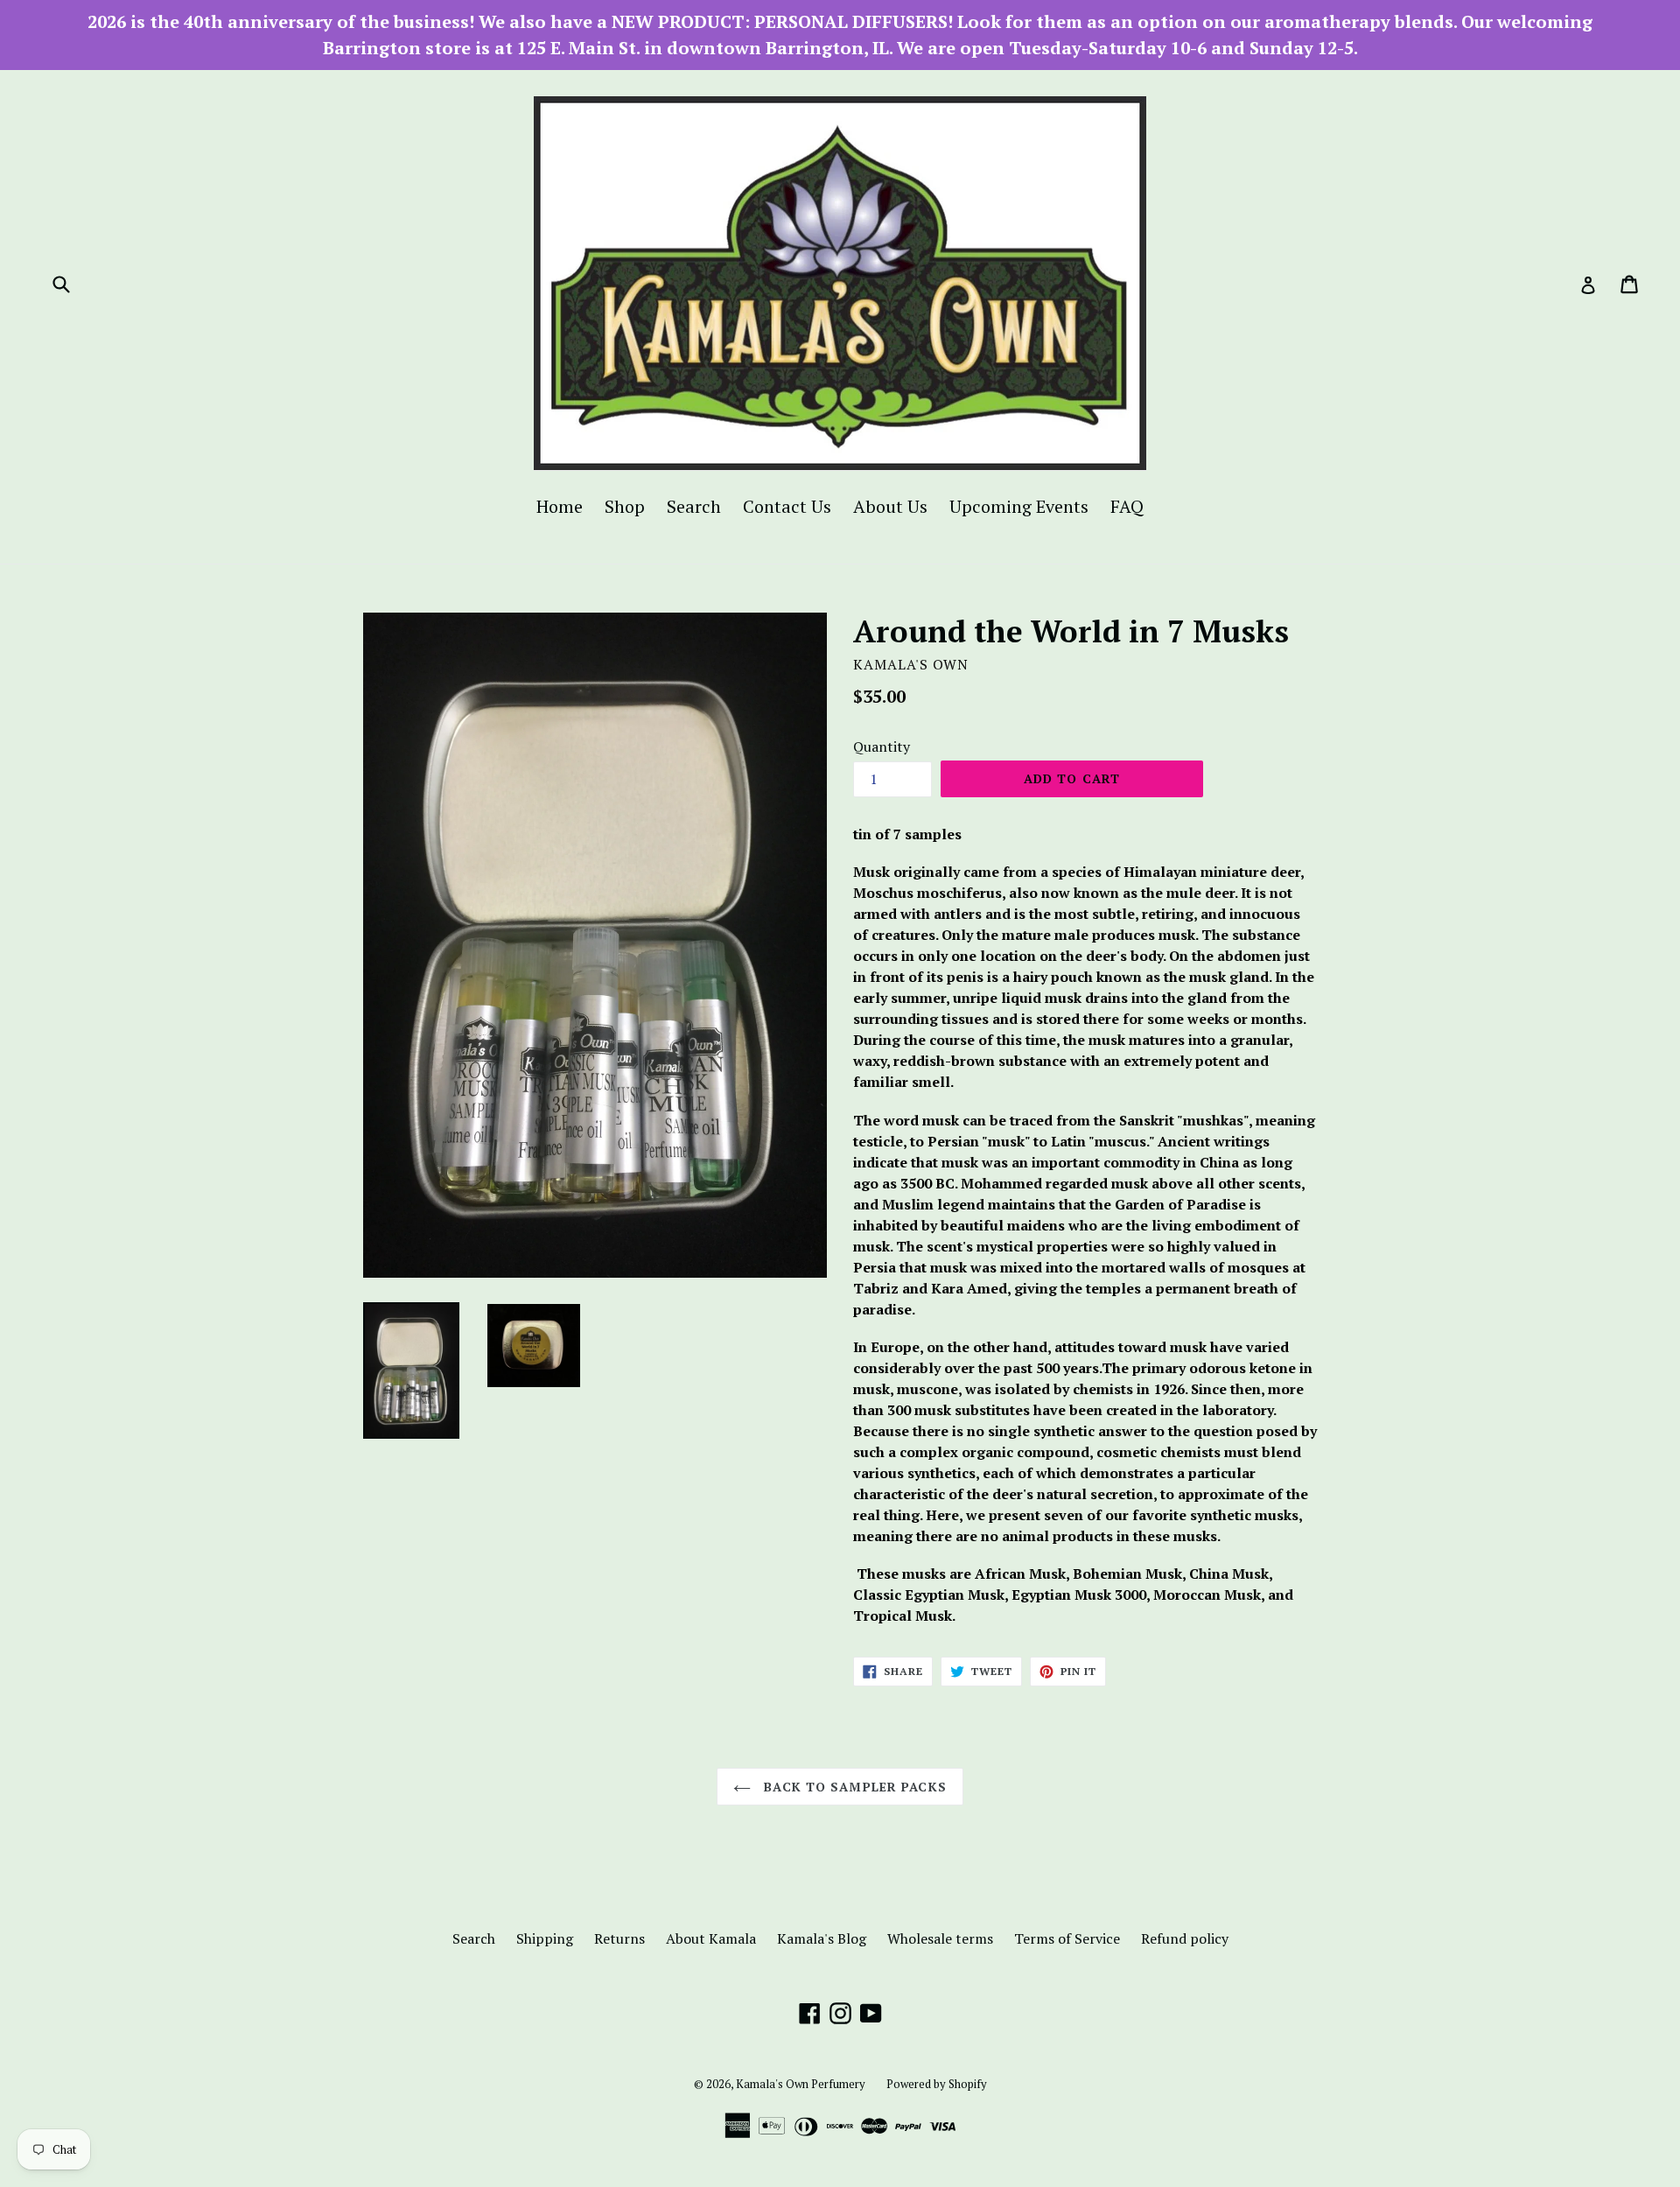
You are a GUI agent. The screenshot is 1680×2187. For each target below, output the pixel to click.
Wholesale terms (940, 1938)
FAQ (1127, 506)
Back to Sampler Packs (853, 1787)
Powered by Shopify (937, 2084)
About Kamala (711, 1938)
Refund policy (1185, 1938)
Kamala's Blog (822, 1938)
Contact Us (787, 506)
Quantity (882, 747)
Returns (619, 1938)
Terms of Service (1067, 1938)
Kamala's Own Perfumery (801, 2084)
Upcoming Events (1019, 506)
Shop (625, 506)
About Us (890, 506)
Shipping (545, 1938)
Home (560, 506)
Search (694, 506)
